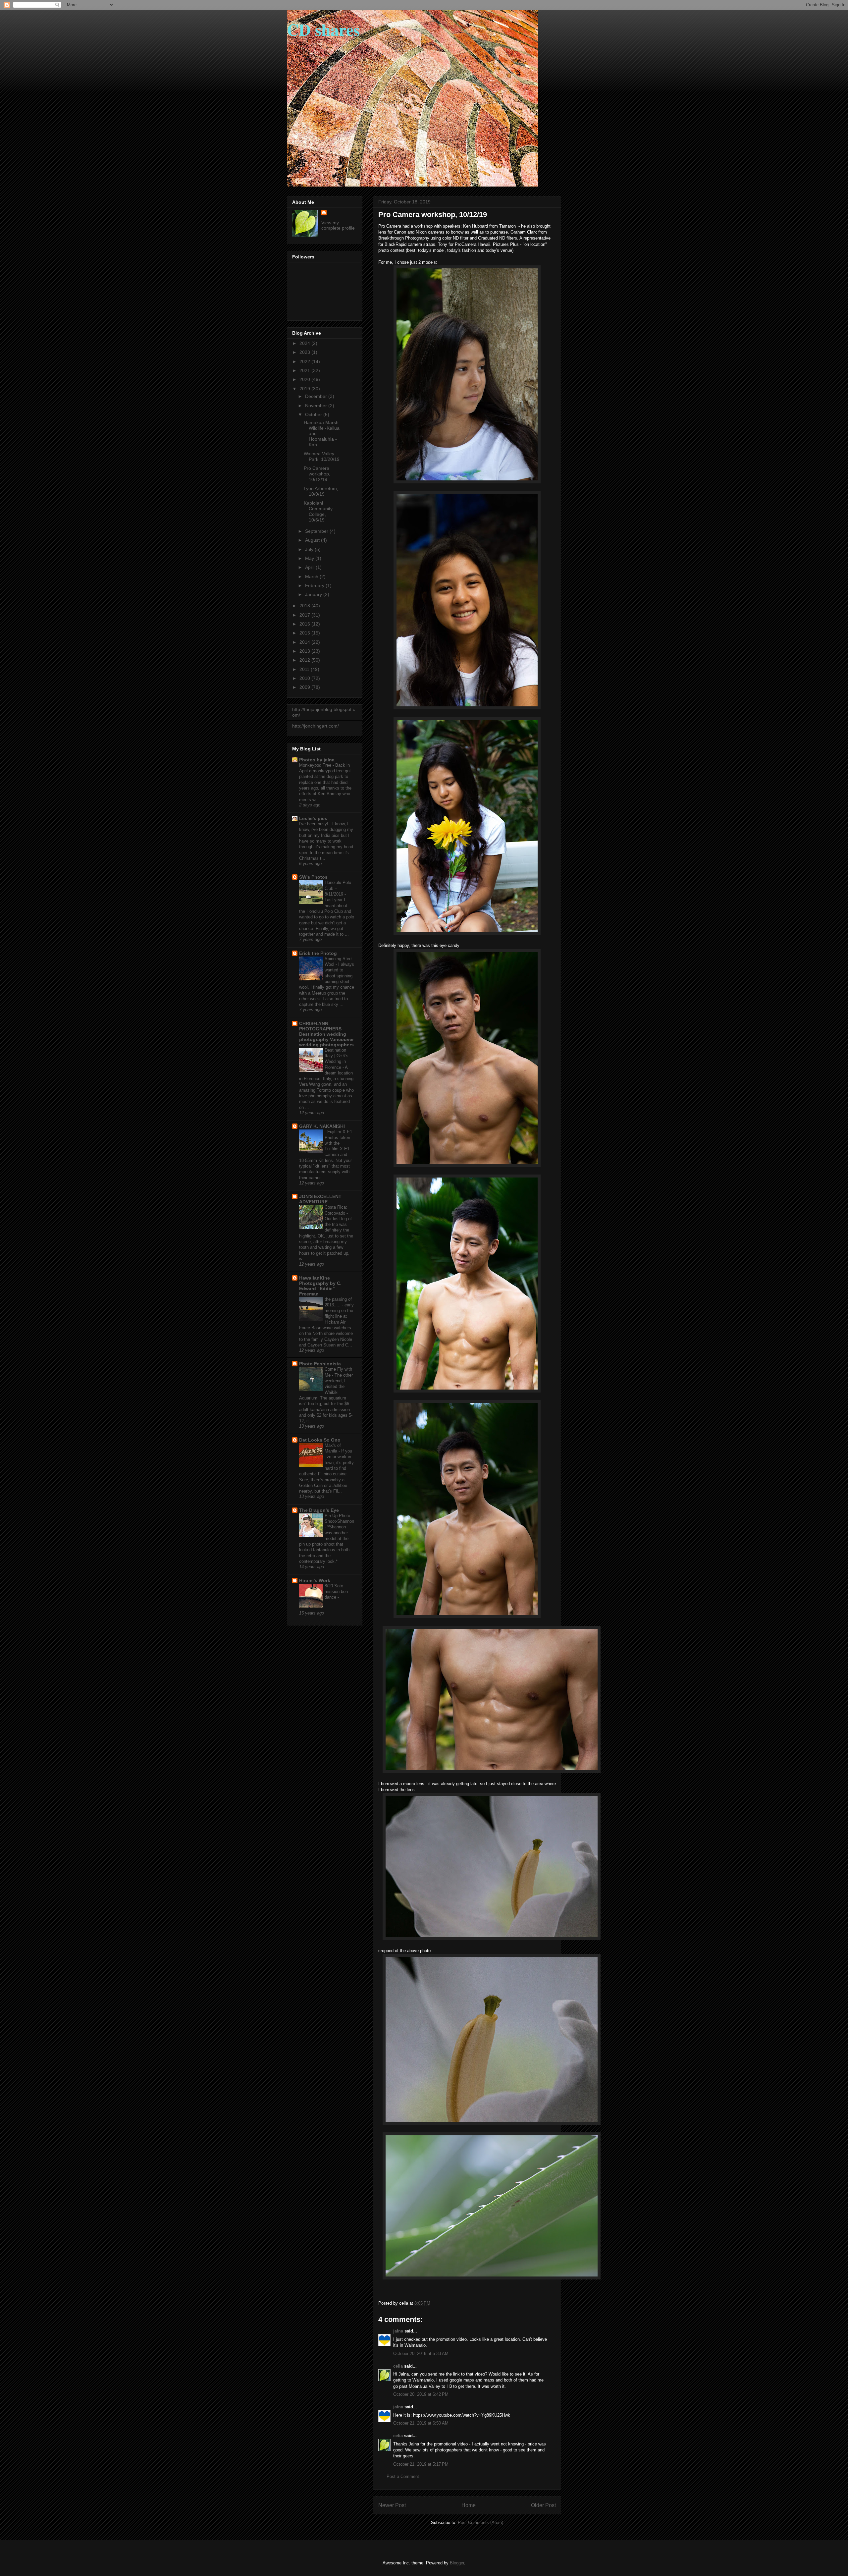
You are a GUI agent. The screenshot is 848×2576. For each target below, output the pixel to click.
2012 (305, 660)
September (317, 531)
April (310, 567)
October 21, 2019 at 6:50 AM (421, 2423)
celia (398, 2366)
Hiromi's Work (315, 1580)
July (310, 549)
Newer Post (392, 2505)
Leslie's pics (313, 818)
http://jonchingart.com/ (316, 726)
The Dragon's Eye (319, 1510)
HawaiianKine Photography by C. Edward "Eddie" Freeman (320, 1286)
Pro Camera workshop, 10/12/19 (317, 474)
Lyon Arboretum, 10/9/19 (321, 491)
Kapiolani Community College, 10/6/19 (318, 511)
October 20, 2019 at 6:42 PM (421, 2394)
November (317, 406)
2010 (305, 678)
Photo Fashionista (320, 1364)
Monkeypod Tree (316, 765)
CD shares (323, 29)
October (314, 414)
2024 (305, 343)
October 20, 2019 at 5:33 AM (421, 2354)
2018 (305, 606)
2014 (305, 642)
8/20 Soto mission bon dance (336, 1592)
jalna (398, 2331)
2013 (305, 651)
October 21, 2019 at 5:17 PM (421, 2464)
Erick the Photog (318, 953)
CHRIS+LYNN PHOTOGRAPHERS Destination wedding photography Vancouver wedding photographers (326, 1034)
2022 (305, 361)
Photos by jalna (317, 760)
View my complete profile (338, 225)
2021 (305, 370)
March (312, 576)
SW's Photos (313, 877)
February (315, 585)
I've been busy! (314, 824)
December (317, 396)
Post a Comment (403, 2476)
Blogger (457, 2563)
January (314, 594)
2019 (305, 389)
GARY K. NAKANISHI (322, 1126)
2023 (305, 352)
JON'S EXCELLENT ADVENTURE (320, 1199)
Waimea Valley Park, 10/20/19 (322, 456)
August (313, 540)
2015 (305, 633)
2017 (305, 615)
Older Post (543, 2505)
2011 (305, 669)
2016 (305, 624)
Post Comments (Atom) (480, 2522)
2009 (305, 687)
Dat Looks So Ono (320, 1440)
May (310, 558)
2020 (305, 379)
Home (469, 2505)
